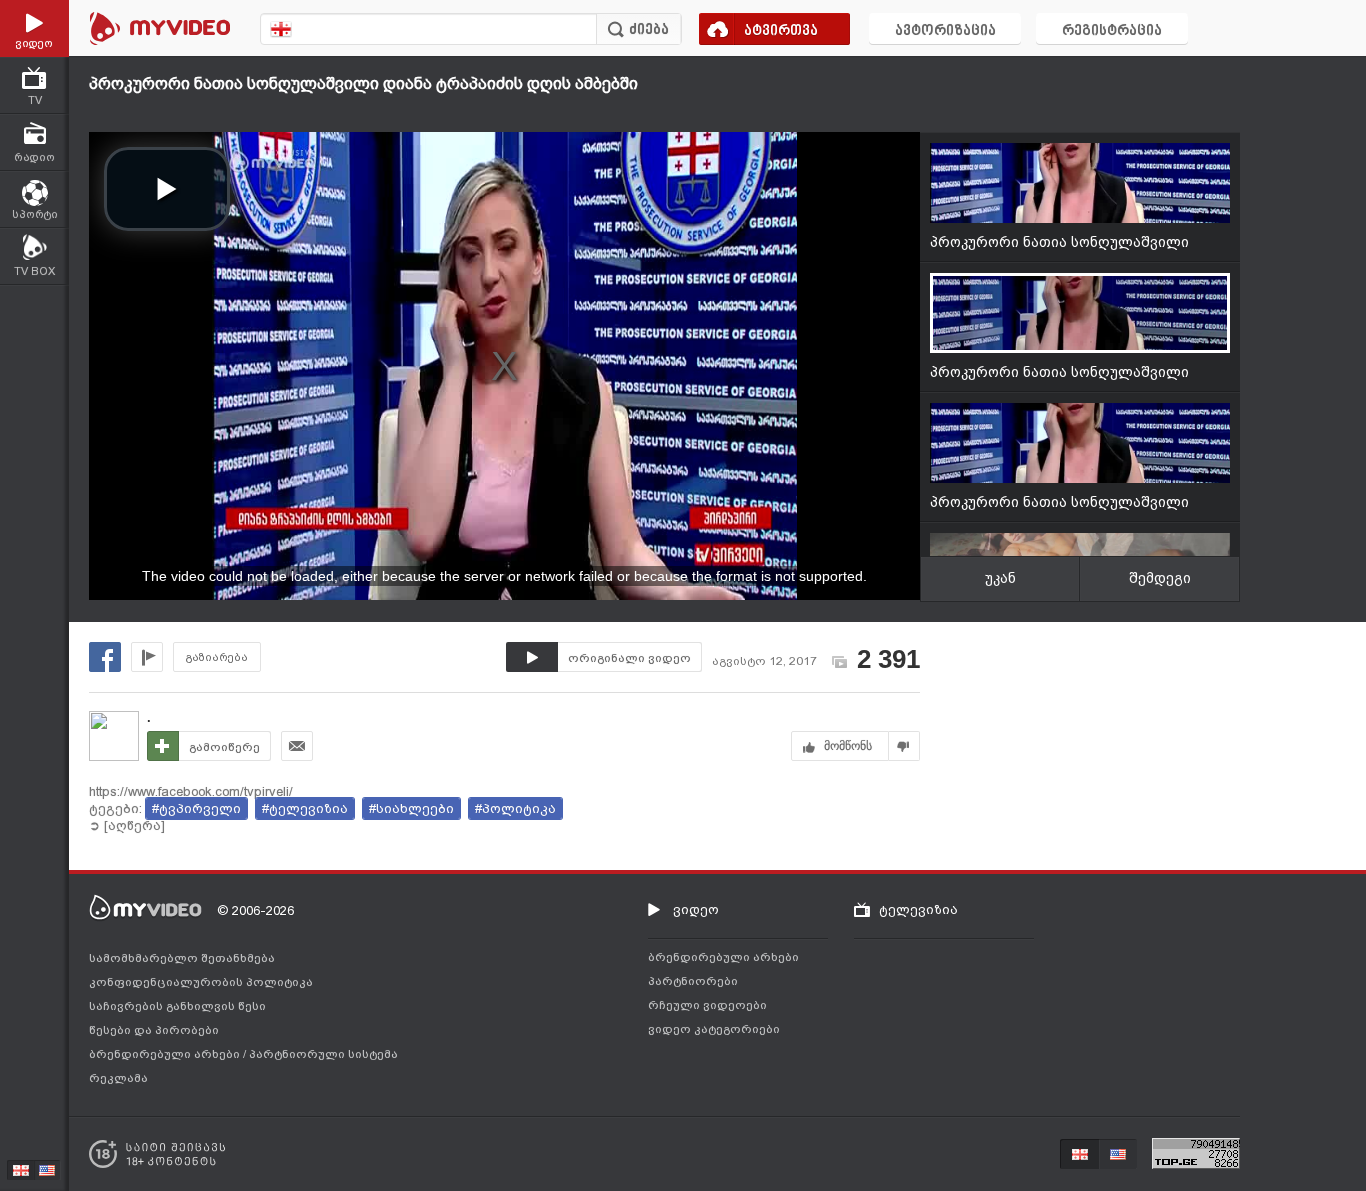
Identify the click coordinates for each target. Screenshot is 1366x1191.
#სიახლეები (411, 808)
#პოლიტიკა (515, 808)
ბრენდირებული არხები (166, 1054)
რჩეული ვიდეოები (707, 1005)
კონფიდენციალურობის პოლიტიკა (201, 982)
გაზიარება (217, 657)
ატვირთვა (781, 31)
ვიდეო (696, 909)
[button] (167, 189)
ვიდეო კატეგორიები (714, 1029)
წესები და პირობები (154, 1030)
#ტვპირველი (196, 808)
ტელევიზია (918, 909)
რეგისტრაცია (1112, 31)
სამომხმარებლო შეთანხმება (182, 958)
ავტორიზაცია (945, 31)
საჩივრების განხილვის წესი (177, 1006)
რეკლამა (118, 1078)
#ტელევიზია (305, 808)
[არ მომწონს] (904, 746)
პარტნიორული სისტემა (323, 1054)
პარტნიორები (693, 981)
